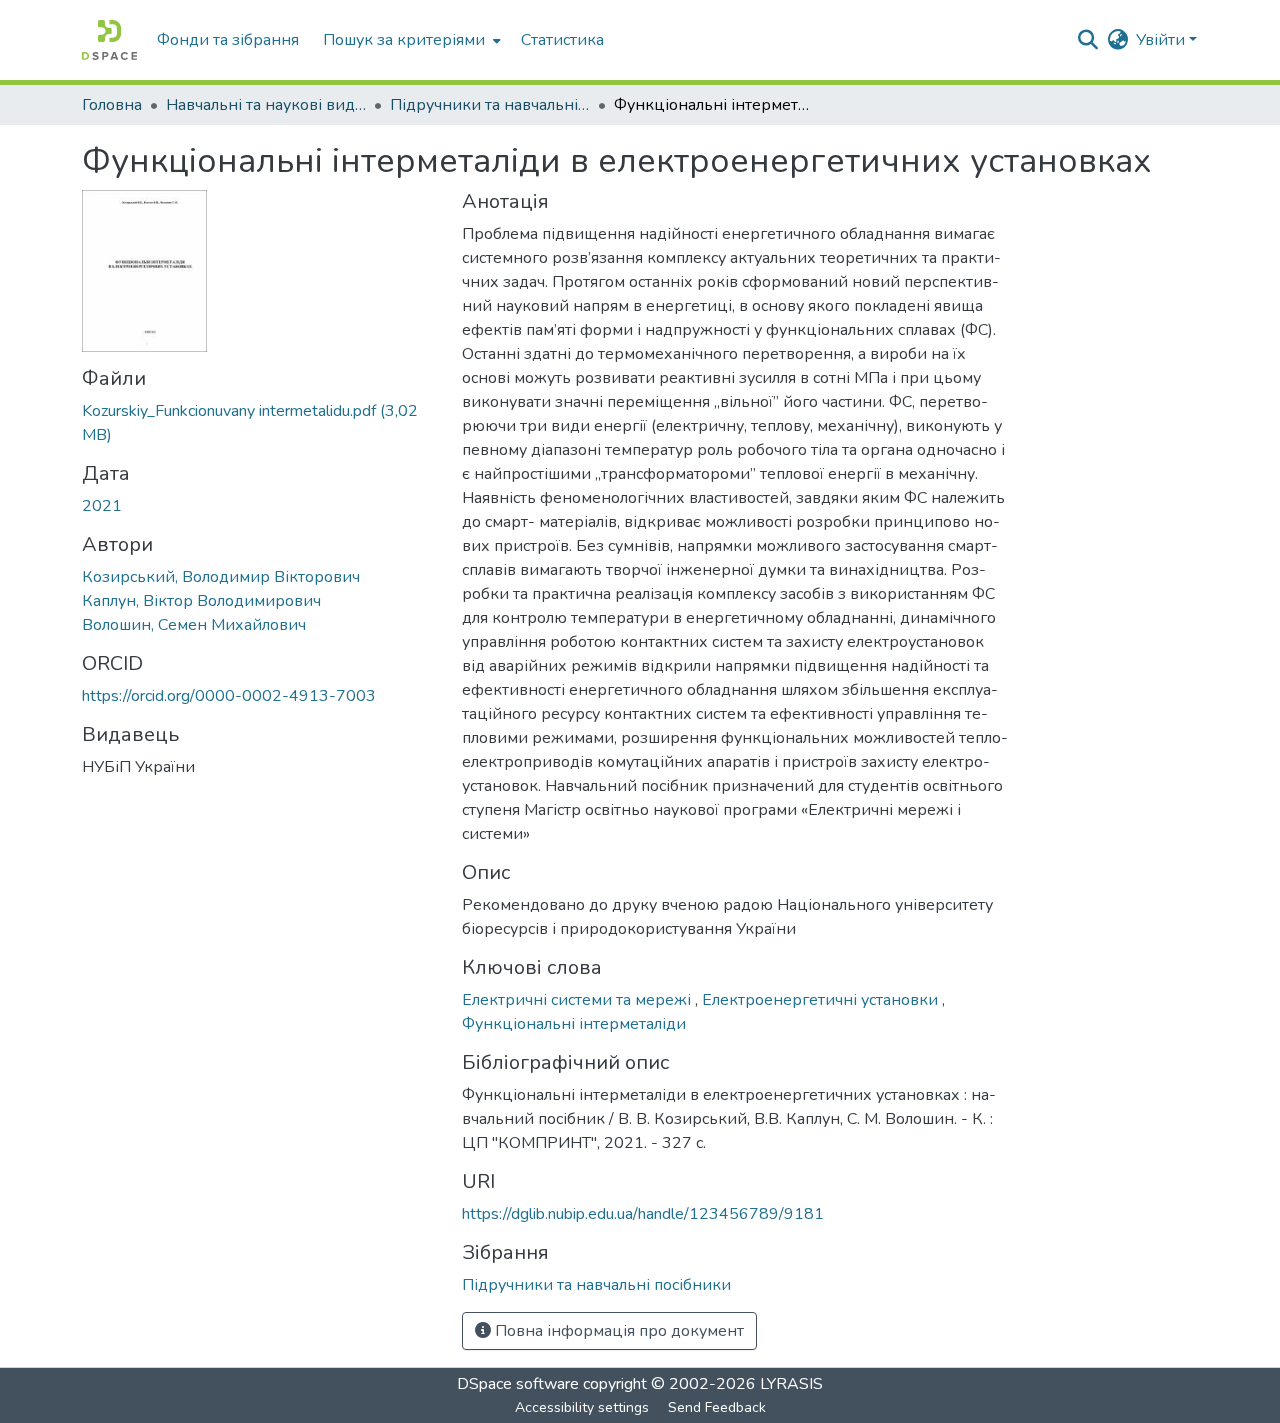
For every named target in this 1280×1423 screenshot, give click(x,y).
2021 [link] (102, 506)
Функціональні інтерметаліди (574, 1024)
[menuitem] (410, 40)
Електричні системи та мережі (578, 1000)
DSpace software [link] (518, 1384)
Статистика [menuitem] (562, 40)
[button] (109, 40)
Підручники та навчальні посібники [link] (490, 105)
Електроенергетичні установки (822, 1000)
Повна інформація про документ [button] (617, 1331)
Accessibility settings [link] (582, 1407)
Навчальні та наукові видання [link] (266, 105)
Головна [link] (112, 105)
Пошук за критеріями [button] (404, 40)
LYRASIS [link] (791, 1384)
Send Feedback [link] (717, 1407)
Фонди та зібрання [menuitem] (228, 40)
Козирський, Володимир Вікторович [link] (221, 577)
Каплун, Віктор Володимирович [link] (201, 601)
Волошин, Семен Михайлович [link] (194, 625)
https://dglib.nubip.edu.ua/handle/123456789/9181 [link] (643, 1214)
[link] (260, 423)
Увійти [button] (1162, 40)
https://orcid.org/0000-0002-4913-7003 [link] (229, 696)
